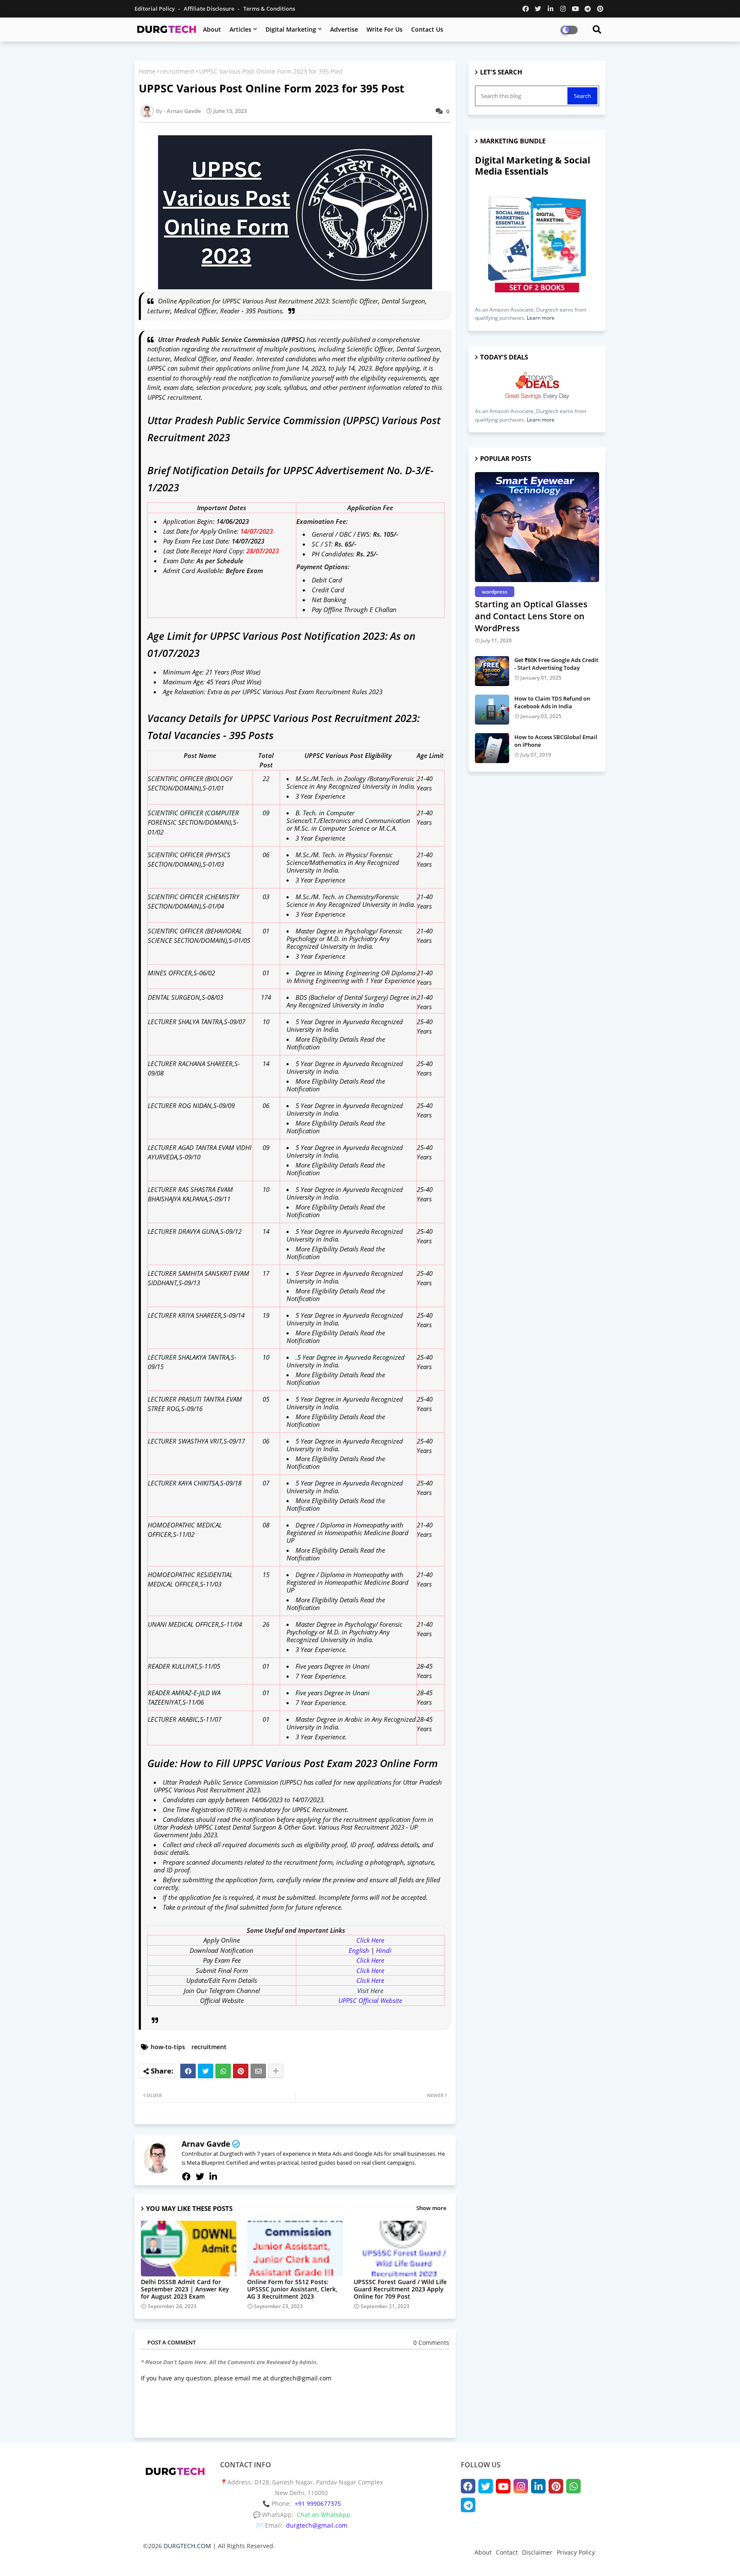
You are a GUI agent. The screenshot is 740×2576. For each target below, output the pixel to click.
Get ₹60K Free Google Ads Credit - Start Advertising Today (556, 664)
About (212, 29)
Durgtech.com (180, 2561)
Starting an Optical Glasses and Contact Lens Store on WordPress (531, 616)
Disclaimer (537, 2552)
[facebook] (186, 2177)
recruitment (177, 71)
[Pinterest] (241, 2071)
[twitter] (200, 2177)
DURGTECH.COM (187, 2546)
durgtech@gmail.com (317, 2525)
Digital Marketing (291, 29)
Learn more (541, 318)
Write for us (385, 29)
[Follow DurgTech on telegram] (588, 9)
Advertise (344, 29)
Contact (507, 2552)
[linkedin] (213, 2177)
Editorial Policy (155, 9)
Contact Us (427, 29)
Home (147, 71)
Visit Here (370, 1991)
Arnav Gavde (206, 2144)
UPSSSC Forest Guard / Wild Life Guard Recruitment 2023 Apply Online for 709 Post (400, 2289)
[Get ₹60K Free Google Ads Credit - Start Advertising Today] (492, 671)
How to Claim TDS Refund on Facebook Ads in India (552, 702)
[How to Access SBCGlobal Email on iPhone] (492, 748)
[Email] (258, 2071)
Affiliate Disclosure (210, 9)
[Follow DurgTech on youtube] (575, 9)
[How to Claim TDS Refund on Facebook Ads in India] (492, 710)
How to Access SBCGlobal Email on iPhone (556, 741)
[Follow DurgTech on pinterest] (600, 9)
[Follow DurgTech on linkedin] (551, 9)
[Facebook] (188, 2071)
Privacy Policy (576, 2552)
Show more (431, 2208)
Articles (240, 29)
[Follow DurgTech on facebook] (526, 9)
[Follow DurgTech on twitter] (538, 9)
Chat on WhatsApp (324, 2515)
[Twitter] (206, 2071)
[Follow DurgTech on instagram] (563, 9)
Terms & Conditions (269, 9)
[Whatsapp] (223, 2071)
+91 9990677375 (318, 2503)
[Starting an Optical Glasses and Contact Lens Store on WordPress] (537, 527)
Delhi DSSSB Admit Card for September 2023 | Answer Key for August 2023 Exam (185, 2289)
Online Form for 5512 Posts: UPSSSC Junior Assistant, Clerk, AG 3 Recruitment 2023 (292, 2289)
